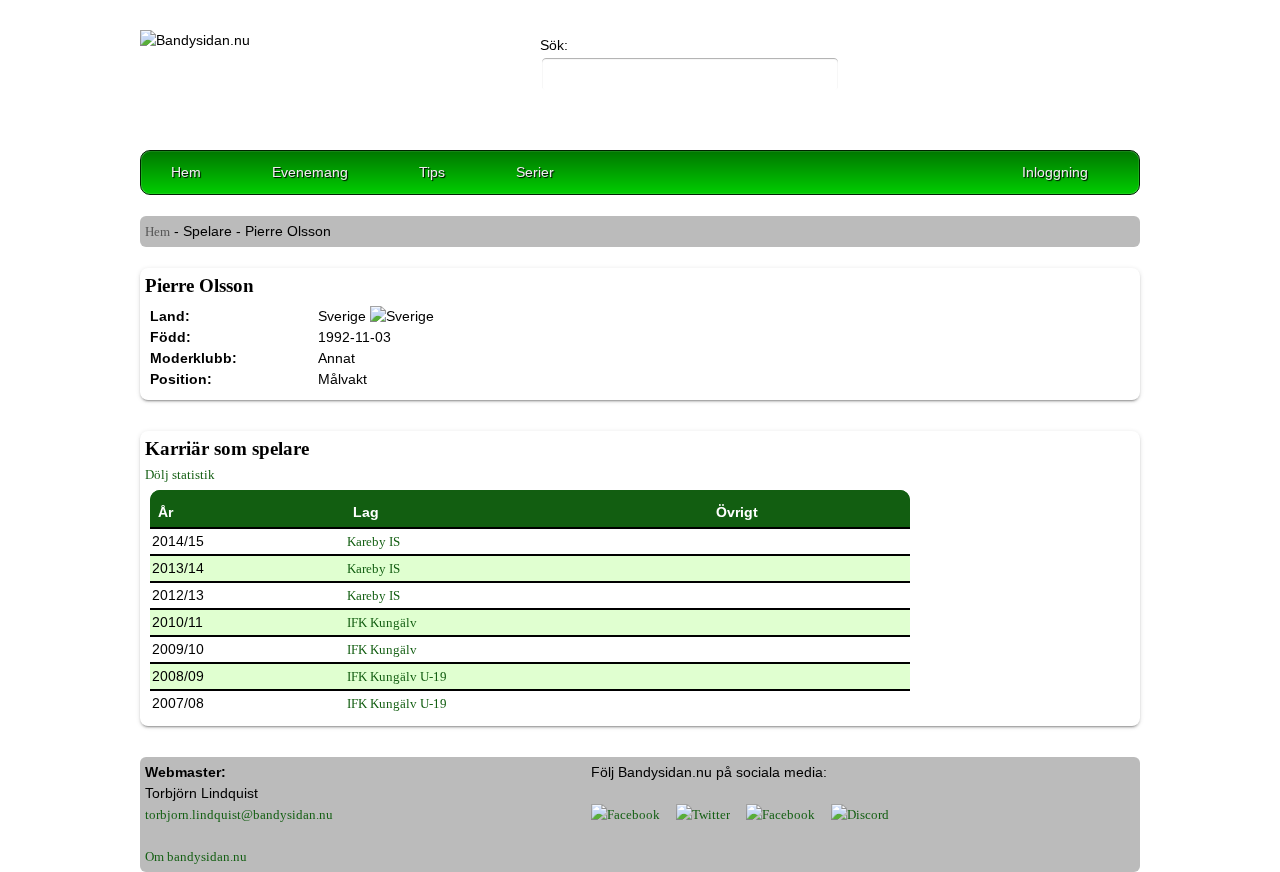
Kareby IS (373, 541)
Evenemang (310, 172)
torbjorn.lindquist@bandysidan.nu (239, 814)
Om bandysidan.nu (196, 856)
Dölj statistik (180, 474)
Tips (432, 172)
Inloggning (1055, 172)
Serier (535, 172)
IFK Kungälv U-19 (397, 676)
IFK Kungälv (382, 622)
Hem (186, 172)
